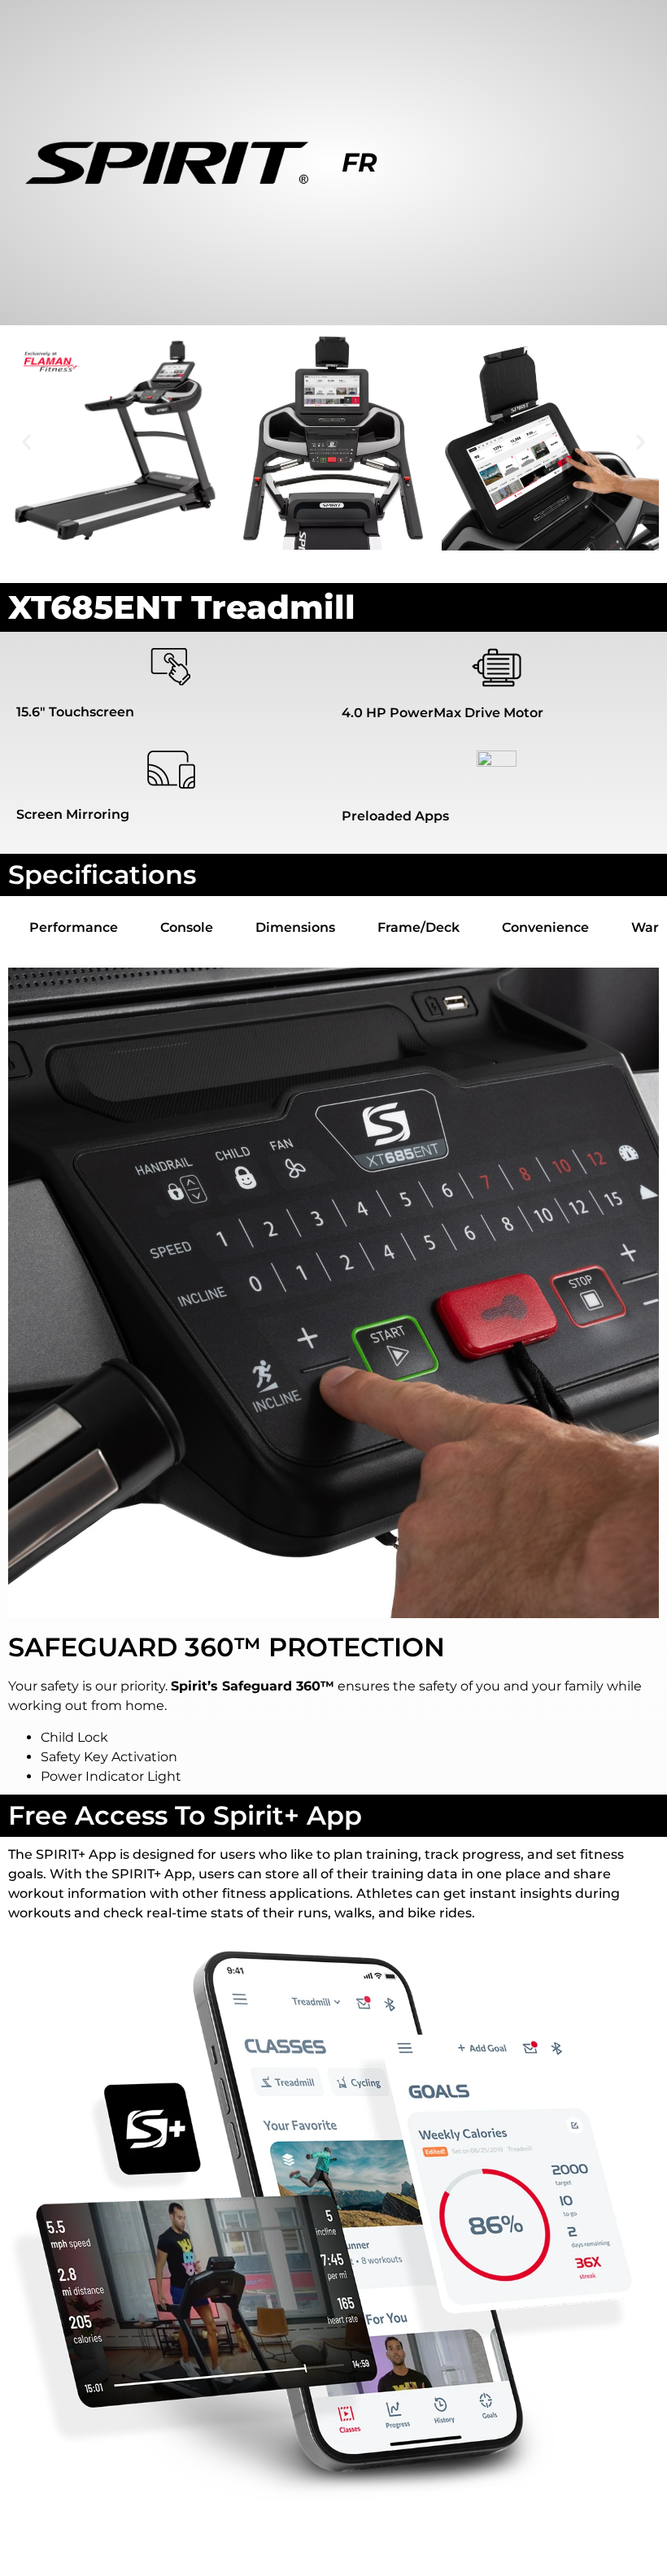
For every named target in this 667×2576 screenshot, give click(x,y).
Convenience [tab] (545, 927)
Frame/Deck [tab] (419, 927)
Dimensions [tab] (295, 927)
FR (360, 162)
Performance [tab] (74, 927)
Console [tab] (187, 927)
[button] (26, 442)
